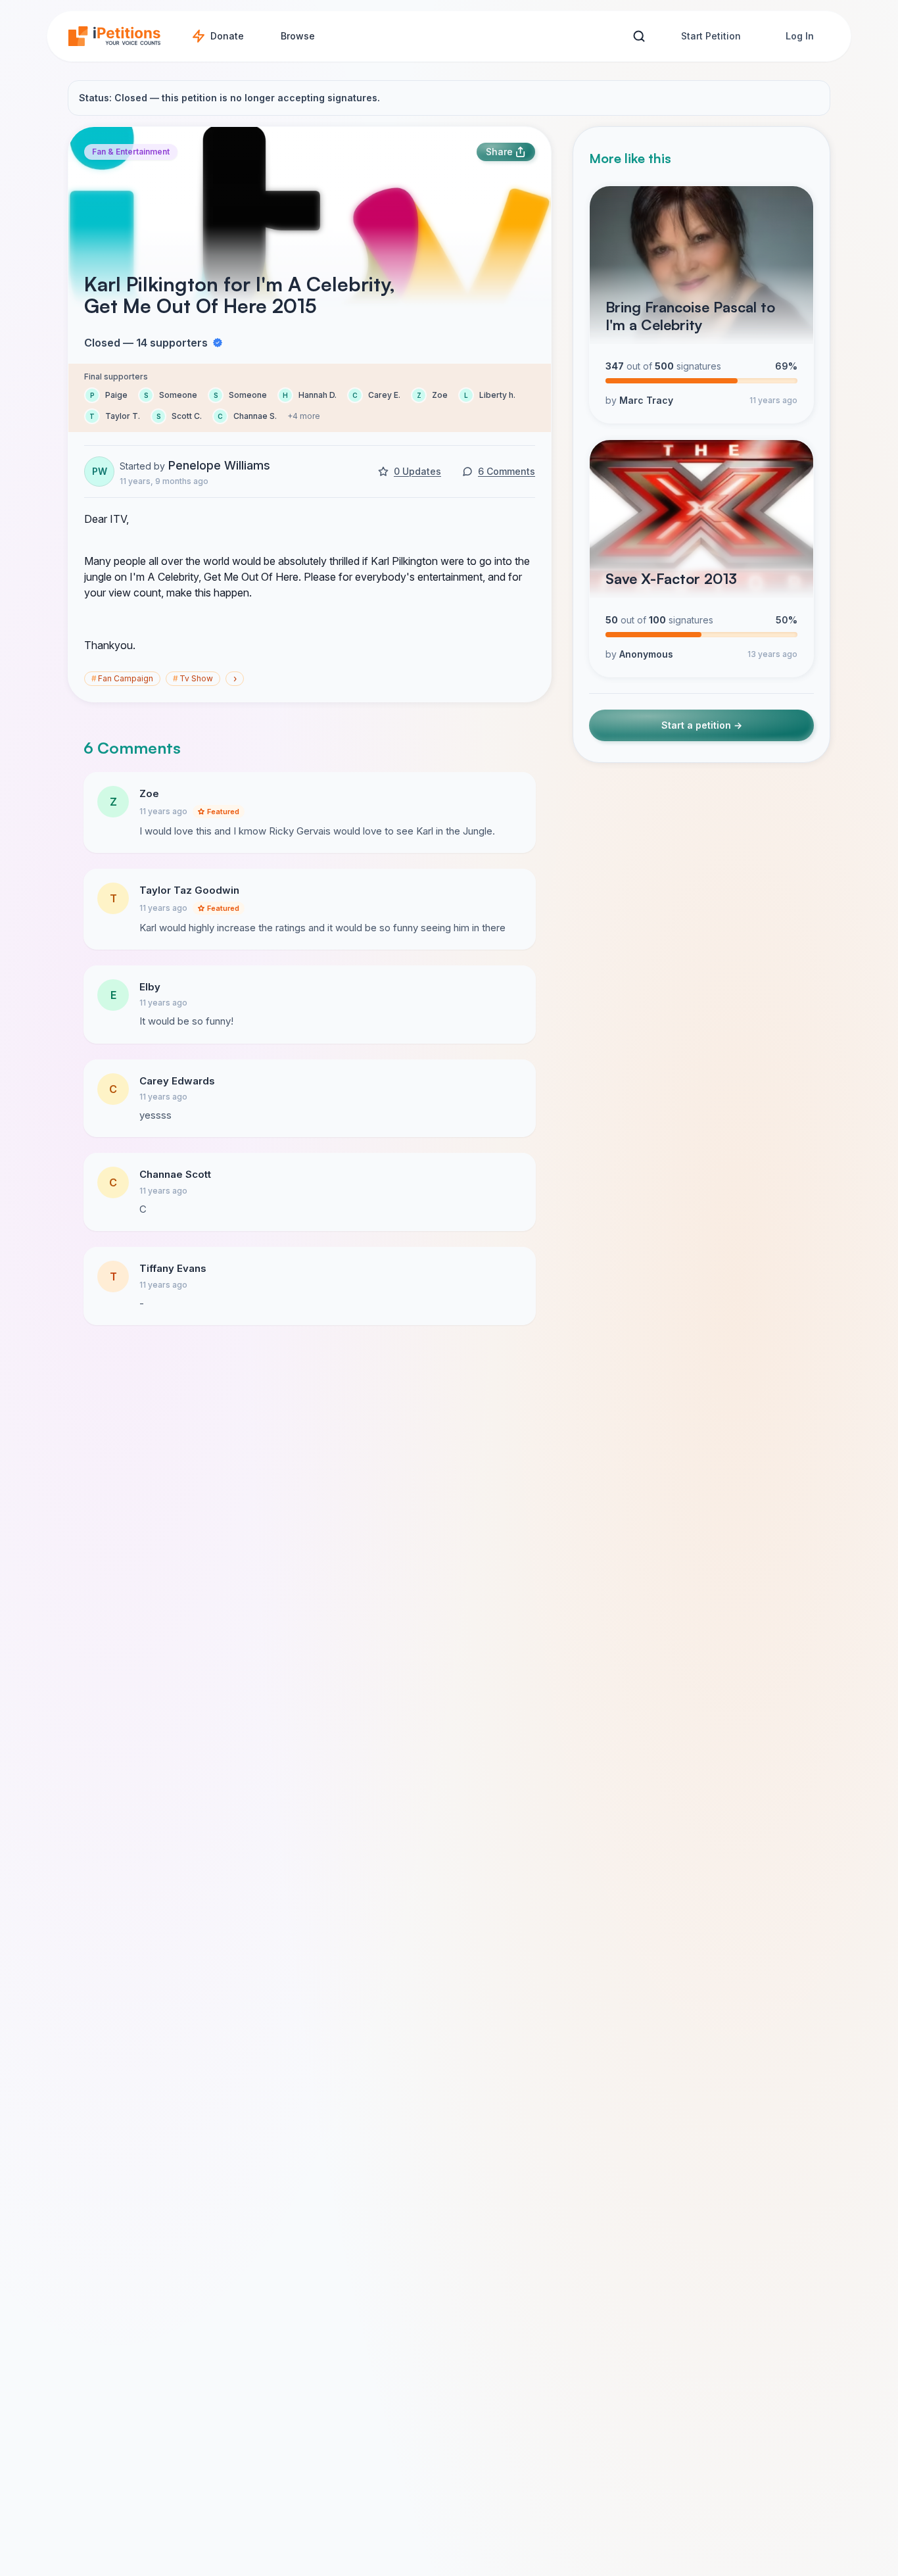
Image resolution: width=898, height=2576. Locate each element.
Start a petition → (702, 725)
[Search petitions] (639, 36)
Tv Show (193, 678)
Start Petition (711, 36)
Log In (800, 36)
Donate (227, 36)
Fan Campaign (122, 678)
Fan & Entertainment (131, 152)
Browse (298, 36)
